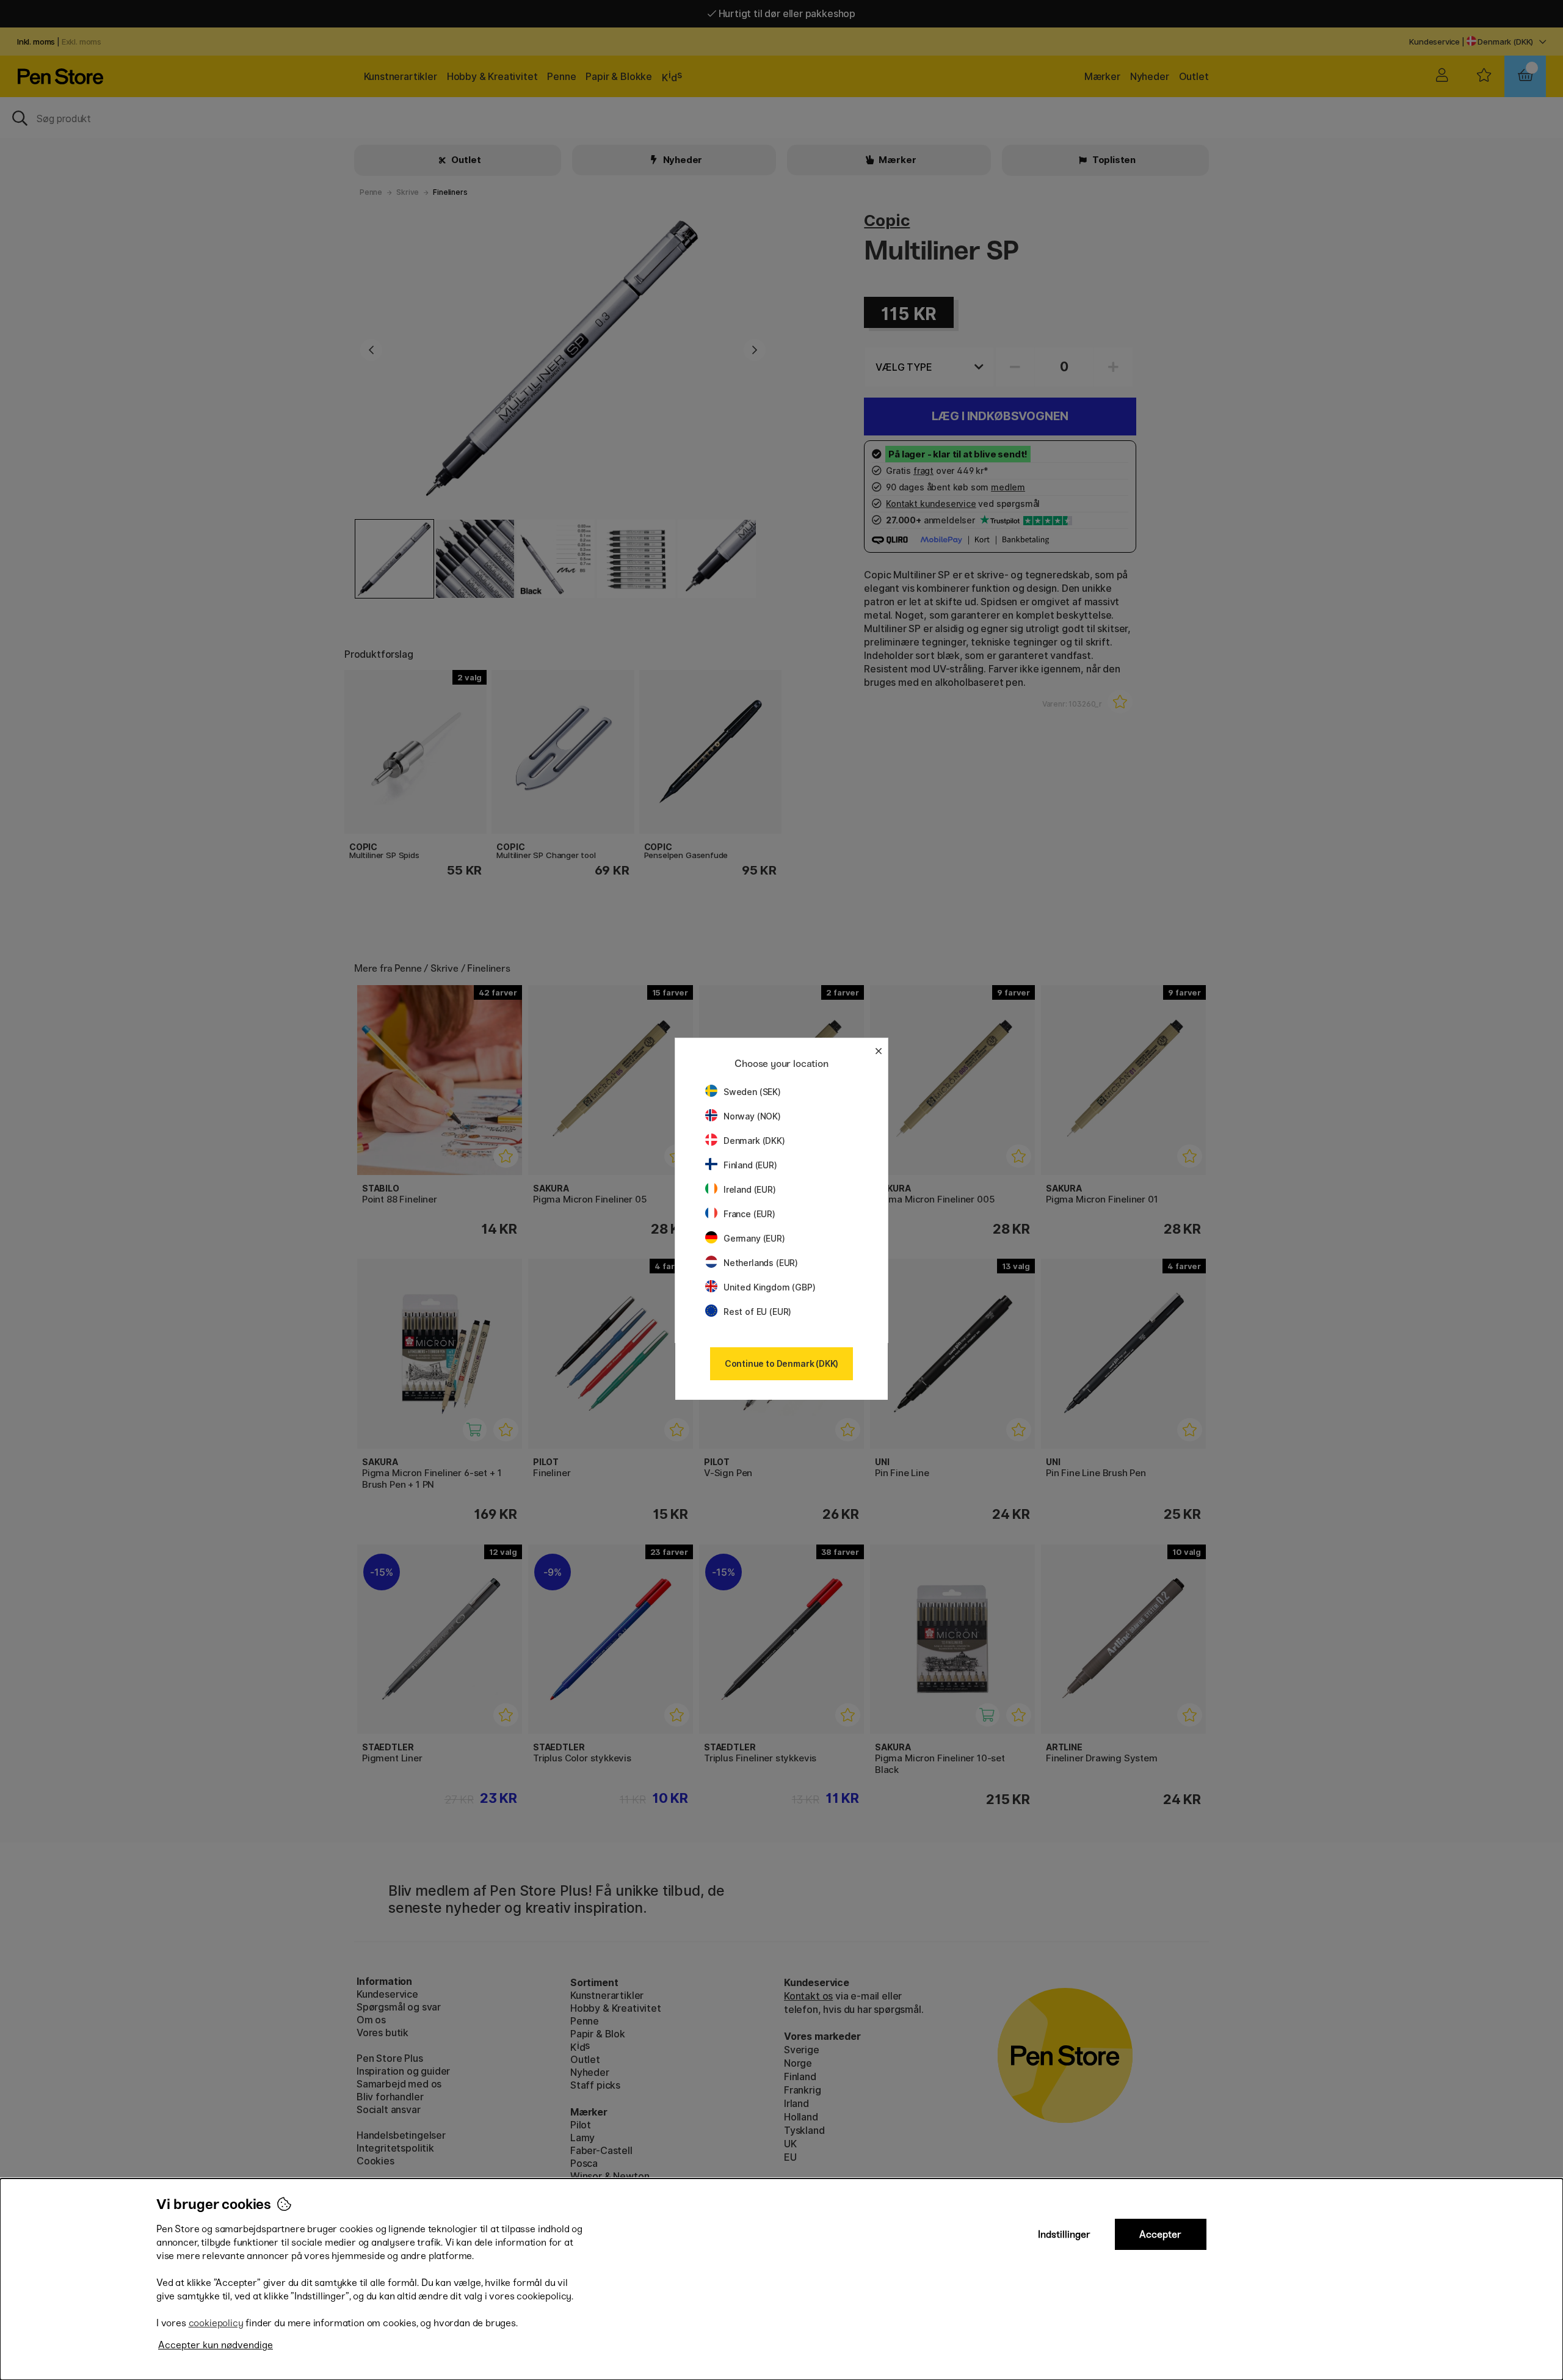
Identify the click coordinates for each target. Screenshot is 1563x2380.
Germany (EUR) (754, 1238)
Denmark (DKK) (754, 1141)
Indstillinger (1064, 2234)
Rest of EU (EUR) (757, 1312)
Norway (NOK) (752, 1116)
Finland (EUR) (750, 1165)
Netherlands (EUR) (761, 1263)
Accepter (1160, 2234)
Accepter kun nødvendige (216, 2345)
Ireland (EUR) (750, 1189)
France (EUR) (749, 1214)
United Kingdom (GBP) (769, 1287)
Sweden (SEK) (752, 1092)
